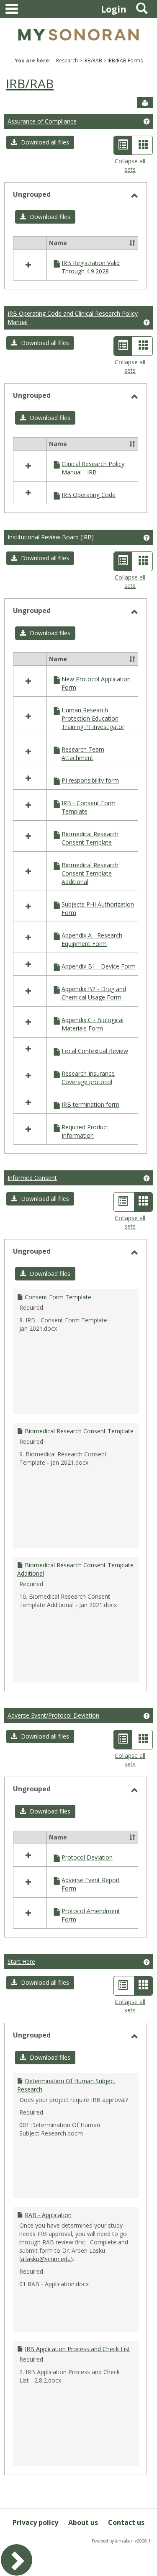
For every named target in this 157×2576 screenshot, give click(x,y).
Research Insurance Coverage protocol (88, 1078)
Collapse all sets (130, 165)
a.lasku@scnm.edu (46, 2259)
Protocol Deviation (87, 1857)
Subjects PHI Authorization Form (98, 908)
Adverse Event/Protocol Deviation (53, 1715)
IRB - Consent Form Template (89, 807)
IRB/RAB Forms (125, 61)
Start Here (21, 1962)
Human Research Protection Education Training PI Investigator (93, 718)
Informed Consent (32, 1178)
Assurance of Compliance (42, 121)
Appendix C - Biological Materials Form (93, 1024)
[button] (40, 142)
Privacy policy (35, 2522)
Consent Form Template (58, 1297)
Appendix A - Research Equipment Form (92, 939)
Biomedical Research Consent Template (90, 838)
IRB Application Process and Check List (77, 2349)
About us (83, 2522)
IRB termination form (90, 1104)
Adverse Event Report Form (91, 1884)
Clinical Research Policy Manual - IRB (93, 468)
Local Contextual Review (95, 1051)
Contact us (126, 2522)
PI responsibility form (90, 780)
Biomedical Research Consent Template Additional (90, 873)
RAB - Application (48, 2215)
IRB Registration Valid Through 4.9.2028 (91, 267)
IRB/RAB (93, 61)
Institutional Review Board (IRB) (51, 537)
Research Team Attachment (83, 753)
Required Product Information (85, 1131)
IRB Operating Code (89, 495)
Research (67, 61)
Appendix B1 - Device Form (99, 966)
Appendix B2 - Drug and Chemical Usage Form (94, 993)
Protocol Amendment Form (91, 1915)
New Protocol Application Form (96, 683)
